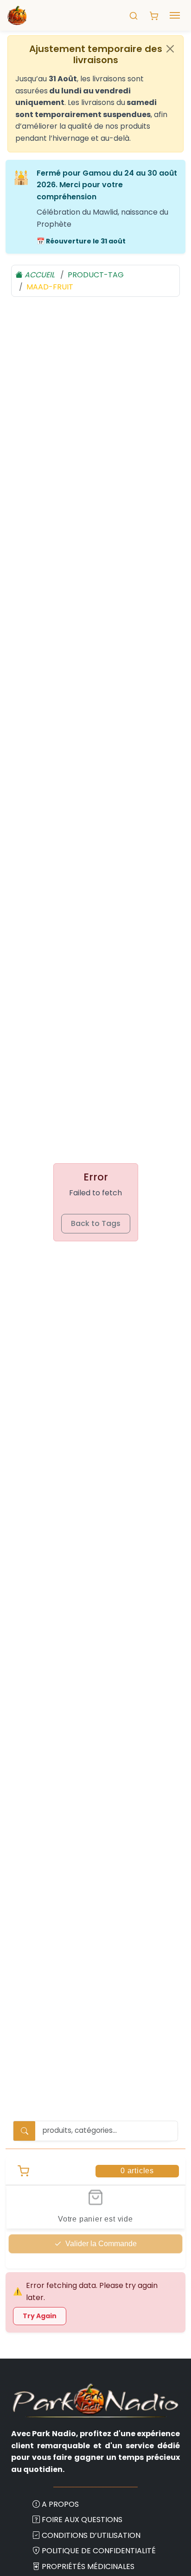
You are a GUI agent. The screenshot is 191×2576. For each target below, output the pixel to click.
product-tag (96, 275)
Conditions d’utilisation (91, 2535)
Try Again (40, 2316)
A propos (60, 2504)
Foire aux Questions (82, 2520)
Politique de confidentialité (99, 2551)
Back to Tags (96, 1223)
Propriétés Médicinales (88, 2566)
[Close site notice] (170, 49)
